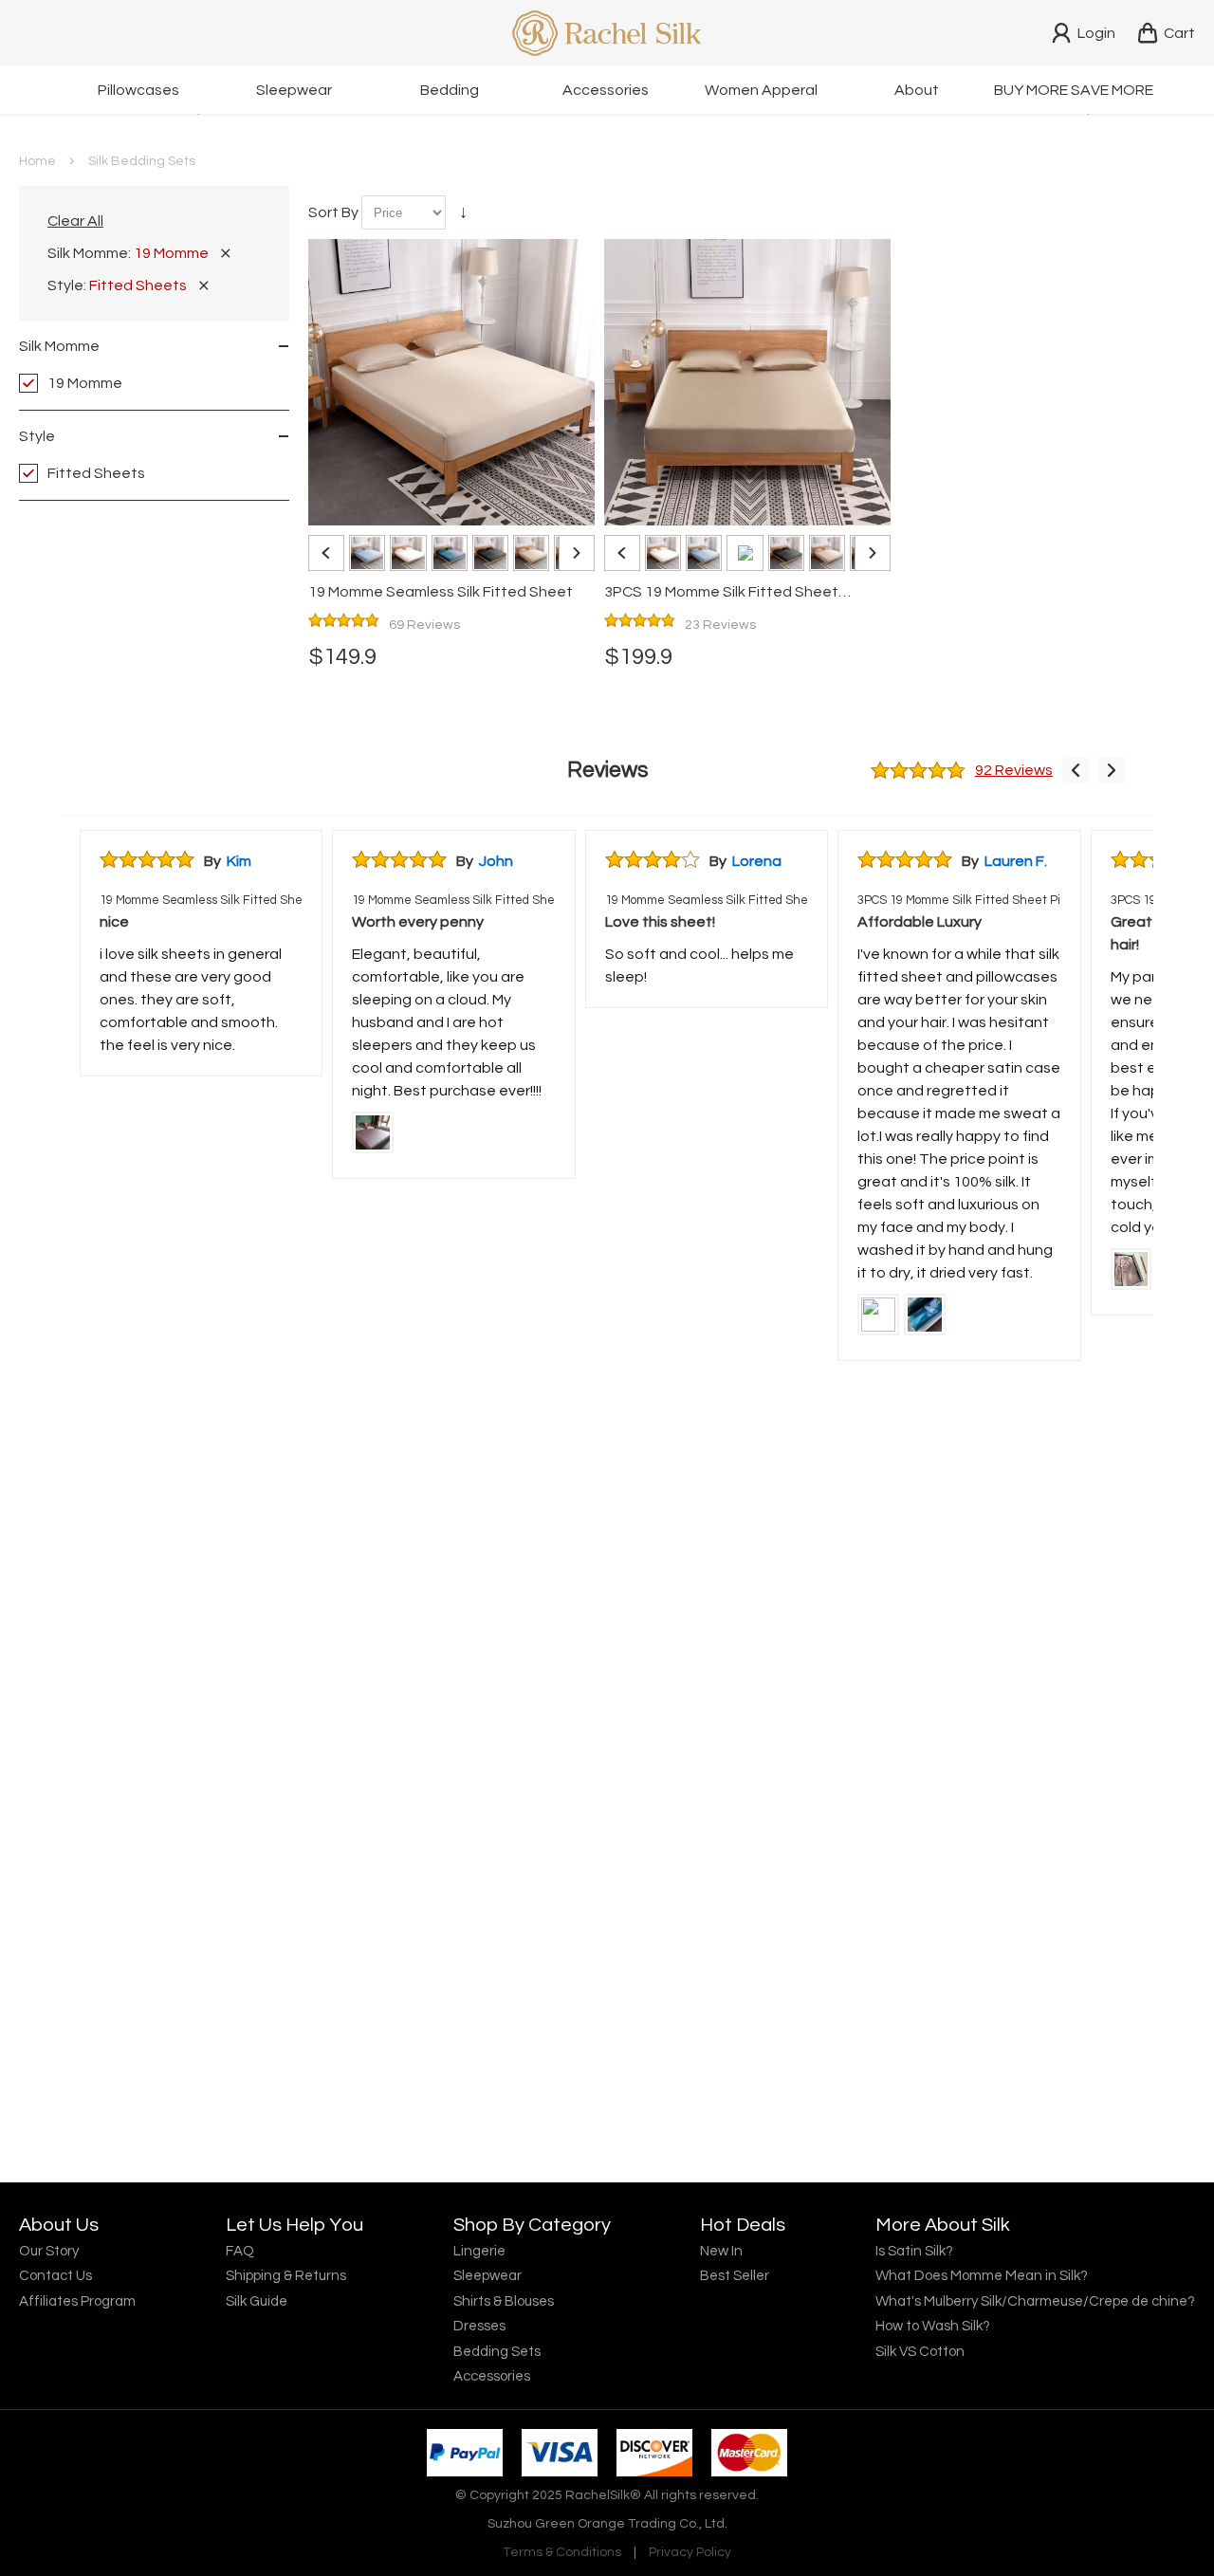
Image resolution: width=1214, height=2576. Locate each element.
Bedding (450, 90)
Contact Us (55, 2276)
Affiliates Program (77, 2301)
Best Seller (735, 2276)
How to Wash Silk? (933, 2326)
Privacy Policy (690, 2552)
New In (721, 2251)
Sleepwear (294, 90)
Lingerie (479, 2251)
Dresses (479, 2326)
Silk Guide (257, 2301)
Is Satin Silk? (914, 2251)
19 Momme (85, 383)
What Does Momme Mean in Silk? (982, 2276)
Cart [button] (1179, 33)
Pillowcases (138, 90)
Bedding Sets (497, 2352)
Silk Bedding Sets (142, 161)
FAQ (240, 2251)
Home (37, 161)
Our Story (49, 2251)
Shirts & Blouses (504, 2301)
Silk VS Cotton (920, 2352)
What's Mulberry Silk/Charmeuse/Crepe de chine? (1035, 2301)
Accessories (606, 90)
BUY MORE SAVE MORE (1074, 90)
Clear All (75, 221)
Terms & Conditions (562, 2552)
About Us (59, 2225)
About (917, 90)
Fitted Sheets (96, 473)
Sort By (333, 212)
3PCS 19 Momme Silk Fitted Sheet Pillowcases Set (959, 900)
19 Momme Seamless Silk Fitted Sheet (201, 900)
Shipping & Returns (286, 2276)
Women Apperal (761, 90)
